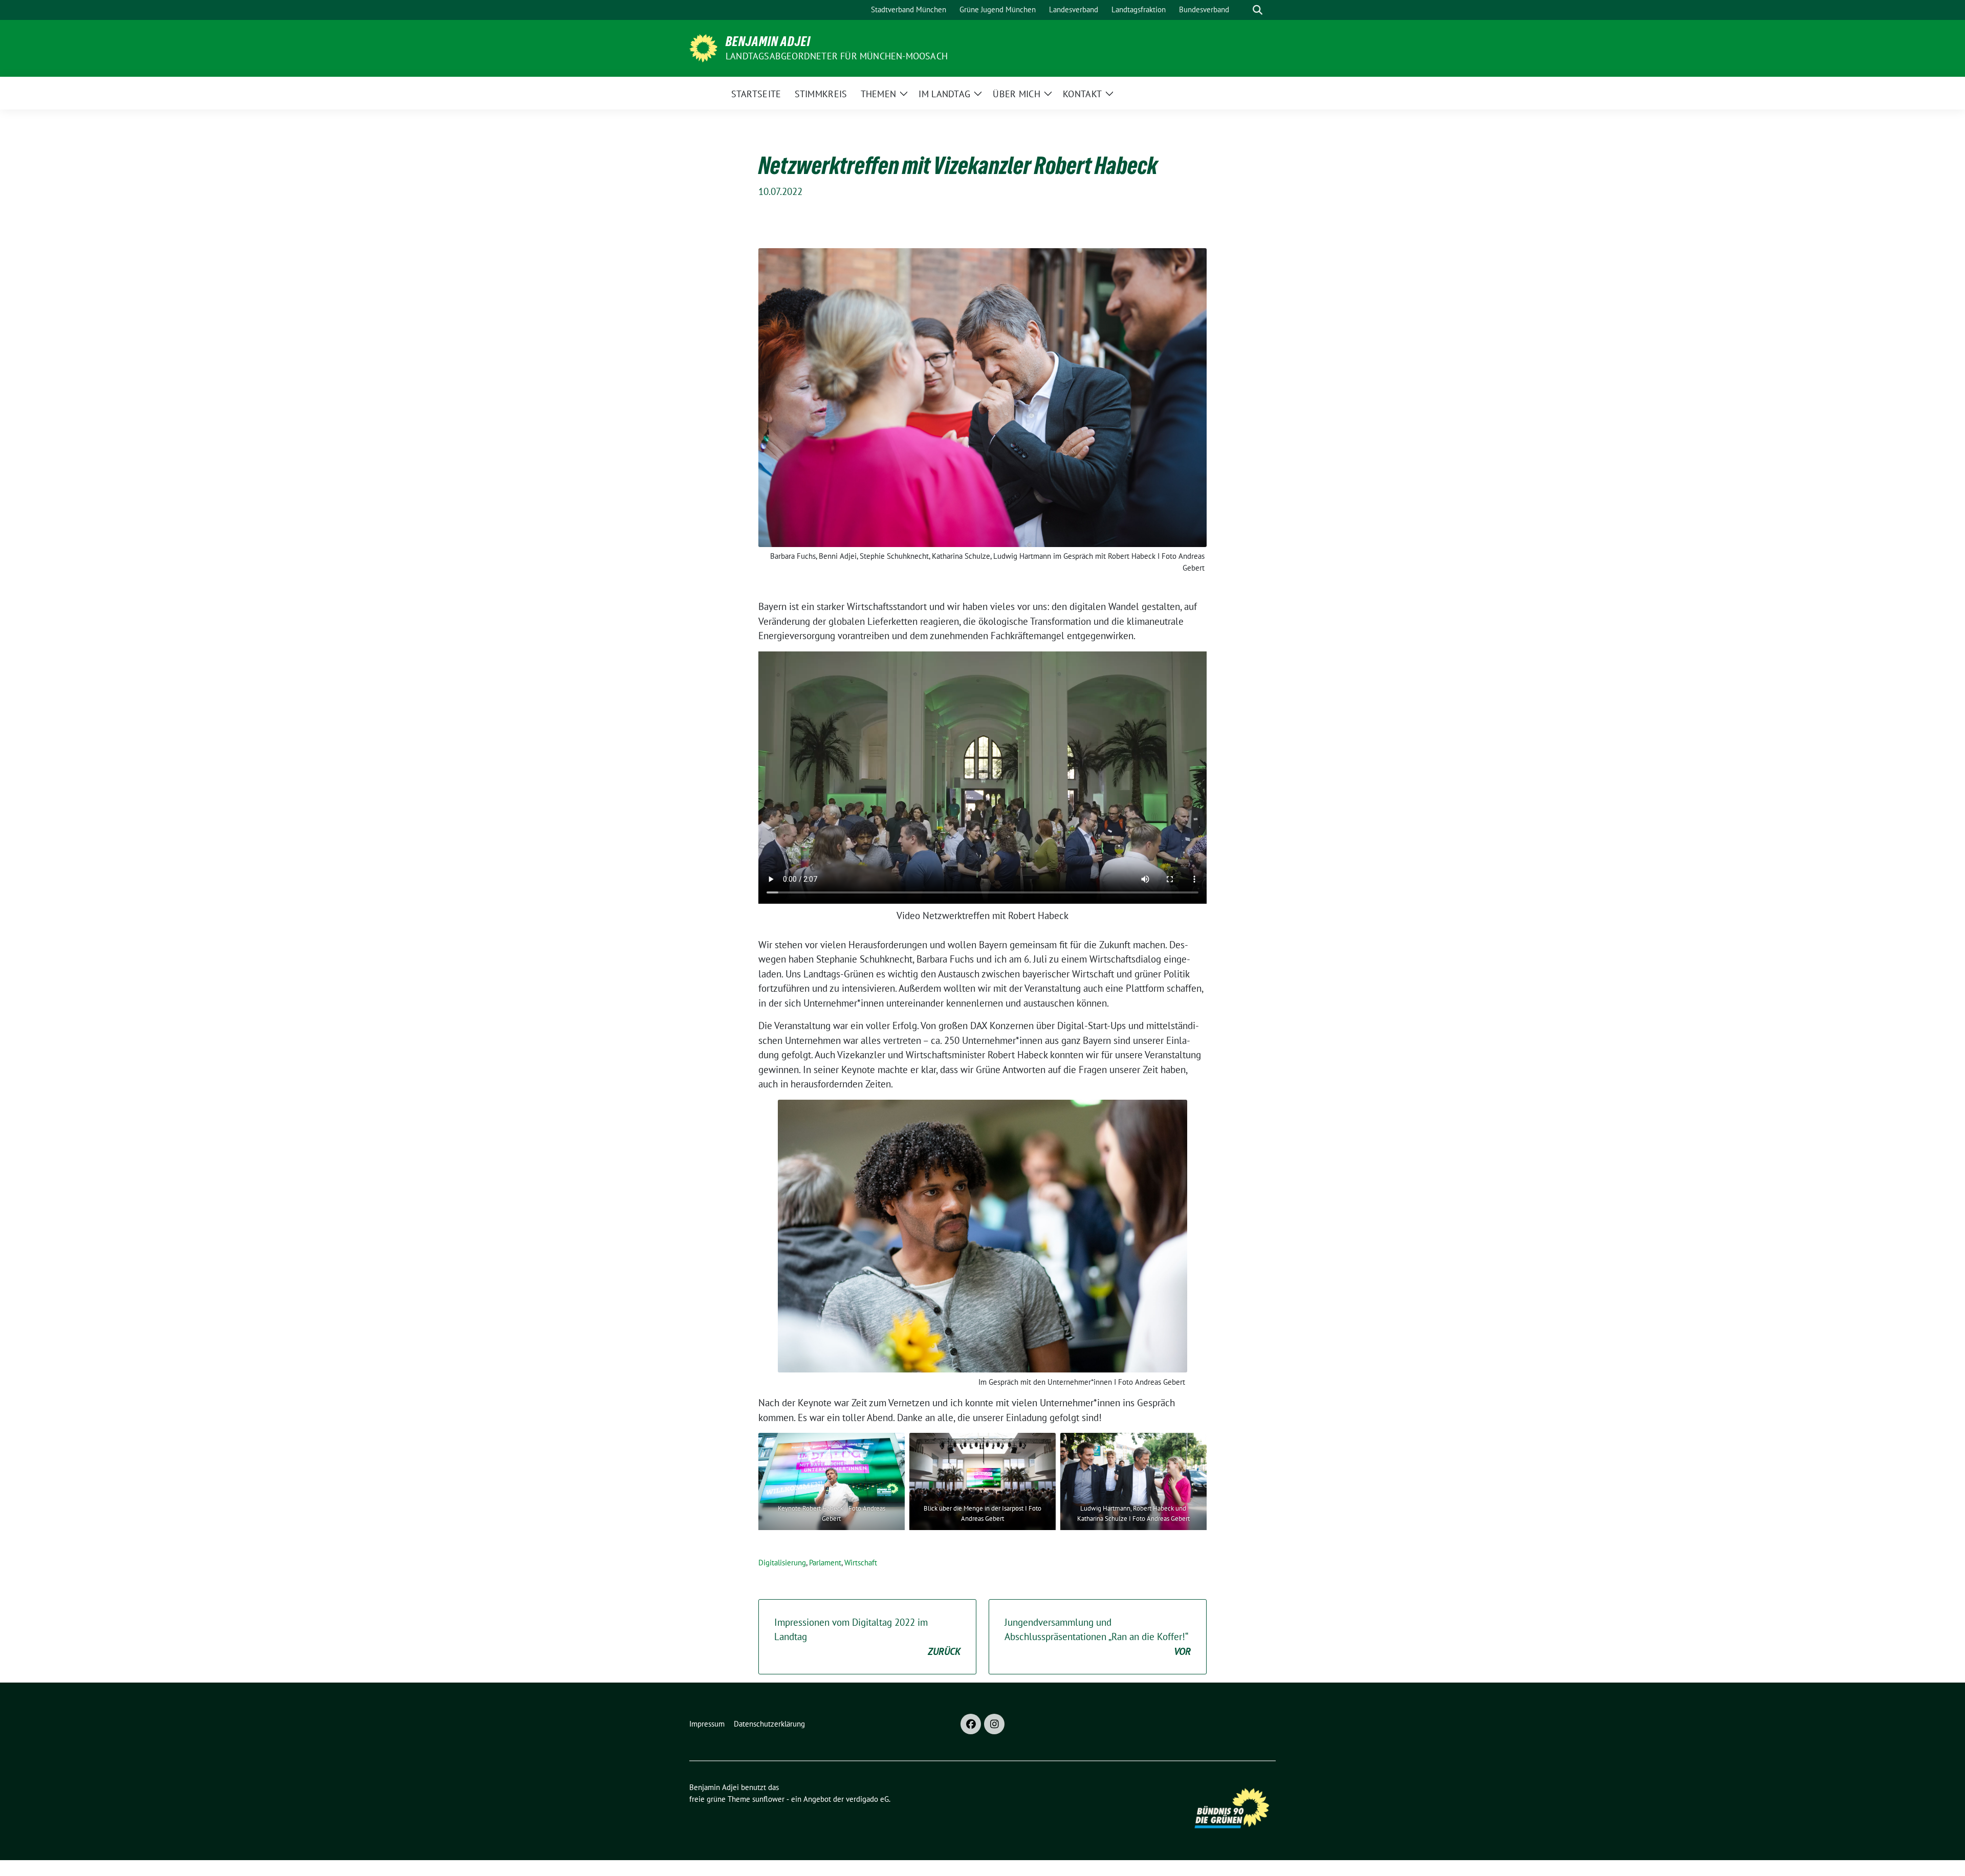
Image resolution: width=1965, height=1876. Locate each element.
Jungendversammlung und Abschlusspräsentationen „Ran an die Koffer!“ (1098, 1637)
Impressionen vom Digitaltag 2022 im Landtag (867, 1637)
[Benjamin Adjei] (703, 47)
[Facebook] (971, 1724)
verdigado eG (867, 1799)
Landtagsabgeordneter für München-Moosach (837, 56)
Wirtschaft (861, 1563)
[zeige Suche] (1258, 10)
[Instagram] (994, 1724)
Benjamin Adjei (768, 41)
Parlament (825, 1563)
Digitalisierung (782, 1563)
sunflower (768, 1799)
